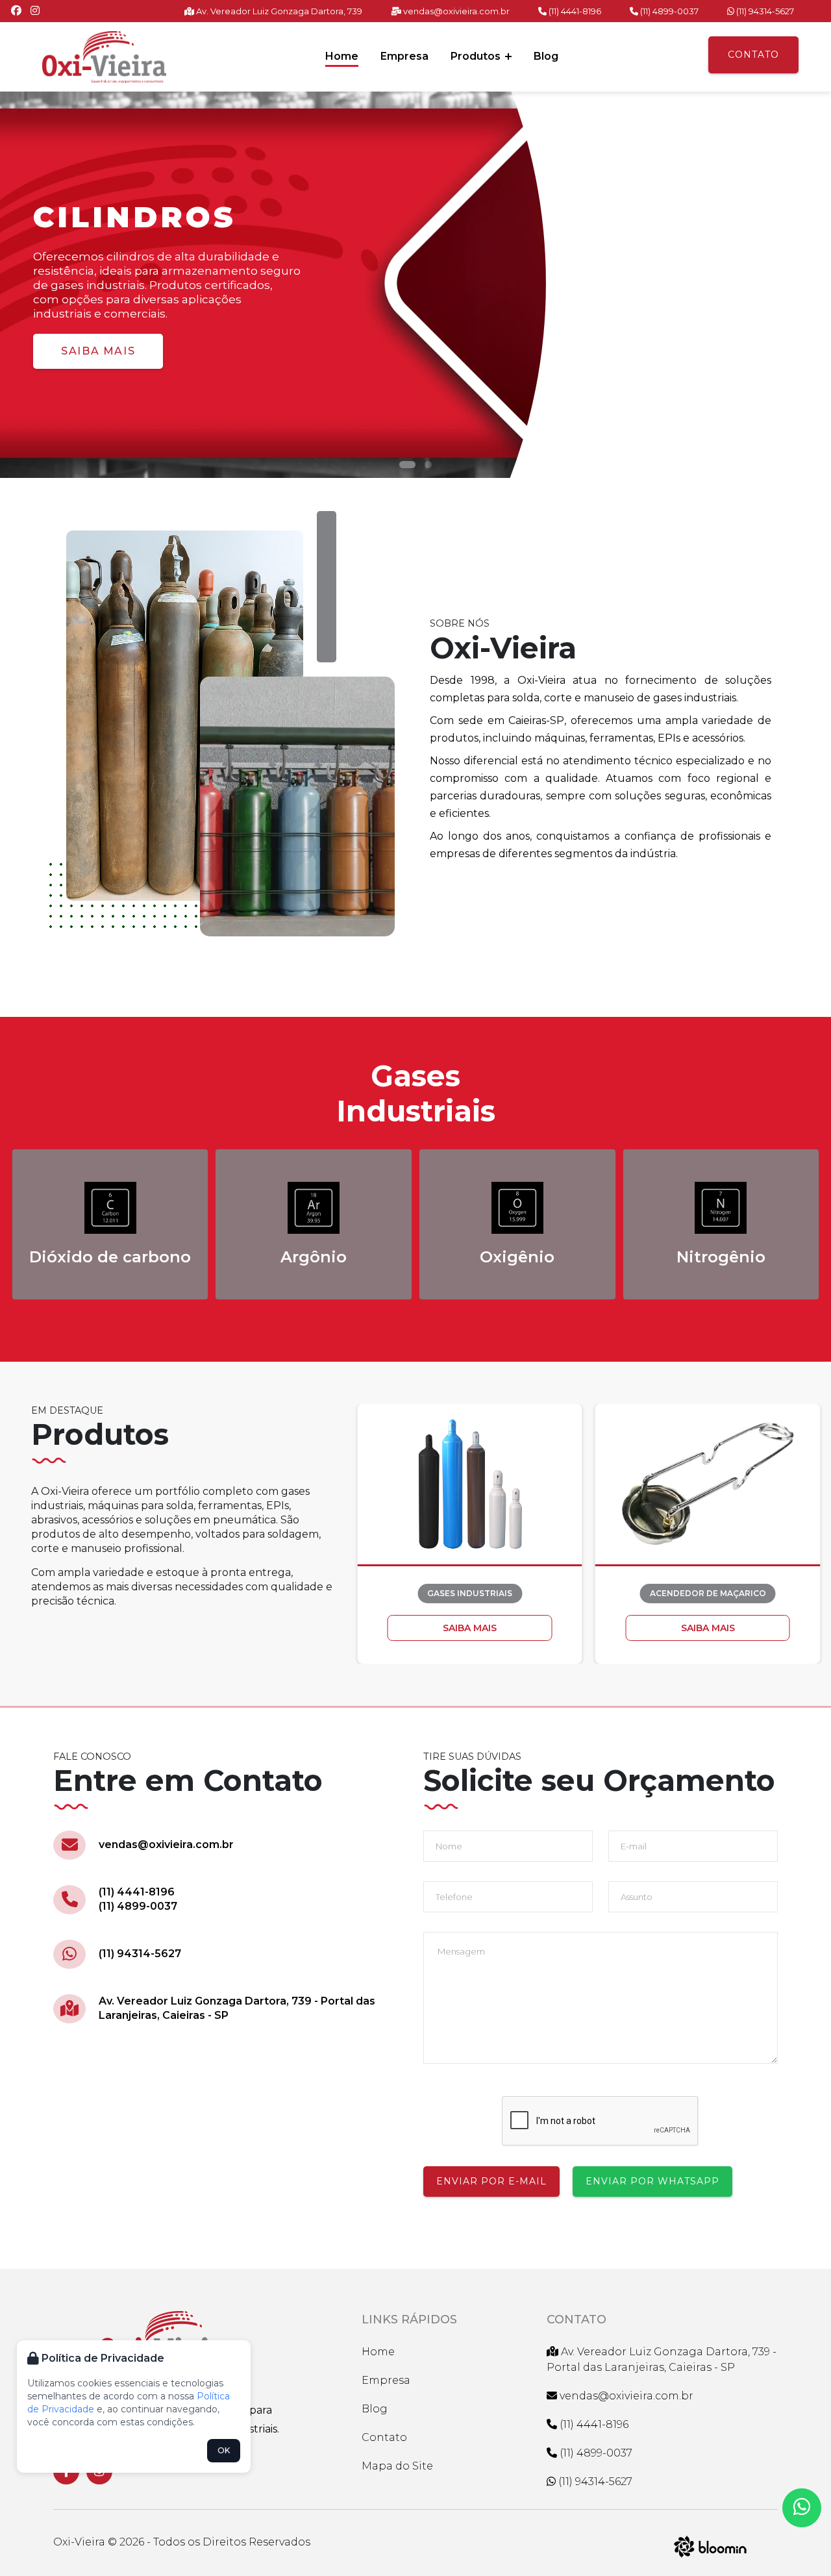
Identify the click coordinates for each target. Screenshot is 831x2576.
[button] (407, 465)
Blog (546, 56)
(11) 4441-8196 (574, 11)
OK (224, 2450)
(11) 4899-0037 (668, 11)
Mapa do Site (397, 2466)
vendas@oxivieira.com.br (455, 11)
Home (342, 56)
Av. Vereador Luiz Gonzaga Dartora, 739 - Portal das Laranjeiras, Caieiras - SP (237, 2008)
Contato (753, 55)
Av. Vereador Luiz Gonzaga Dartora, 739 (278, 11)
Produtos (477, 56)
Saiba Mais (98, 351)
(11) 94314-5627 (764, 11)
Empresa (404, 56)
